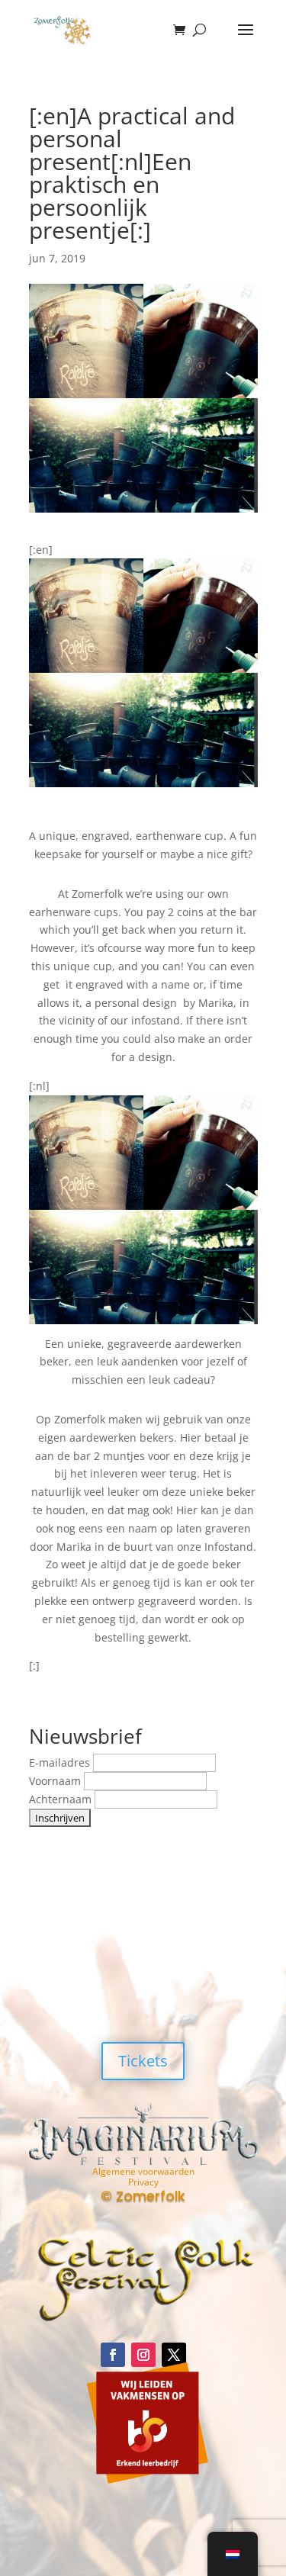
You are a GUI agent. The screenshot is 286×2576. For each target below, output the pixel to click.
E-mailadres (61, 1762)
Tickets (143, 2061)
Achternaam (62, 1799)
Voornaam (56, 1781)
